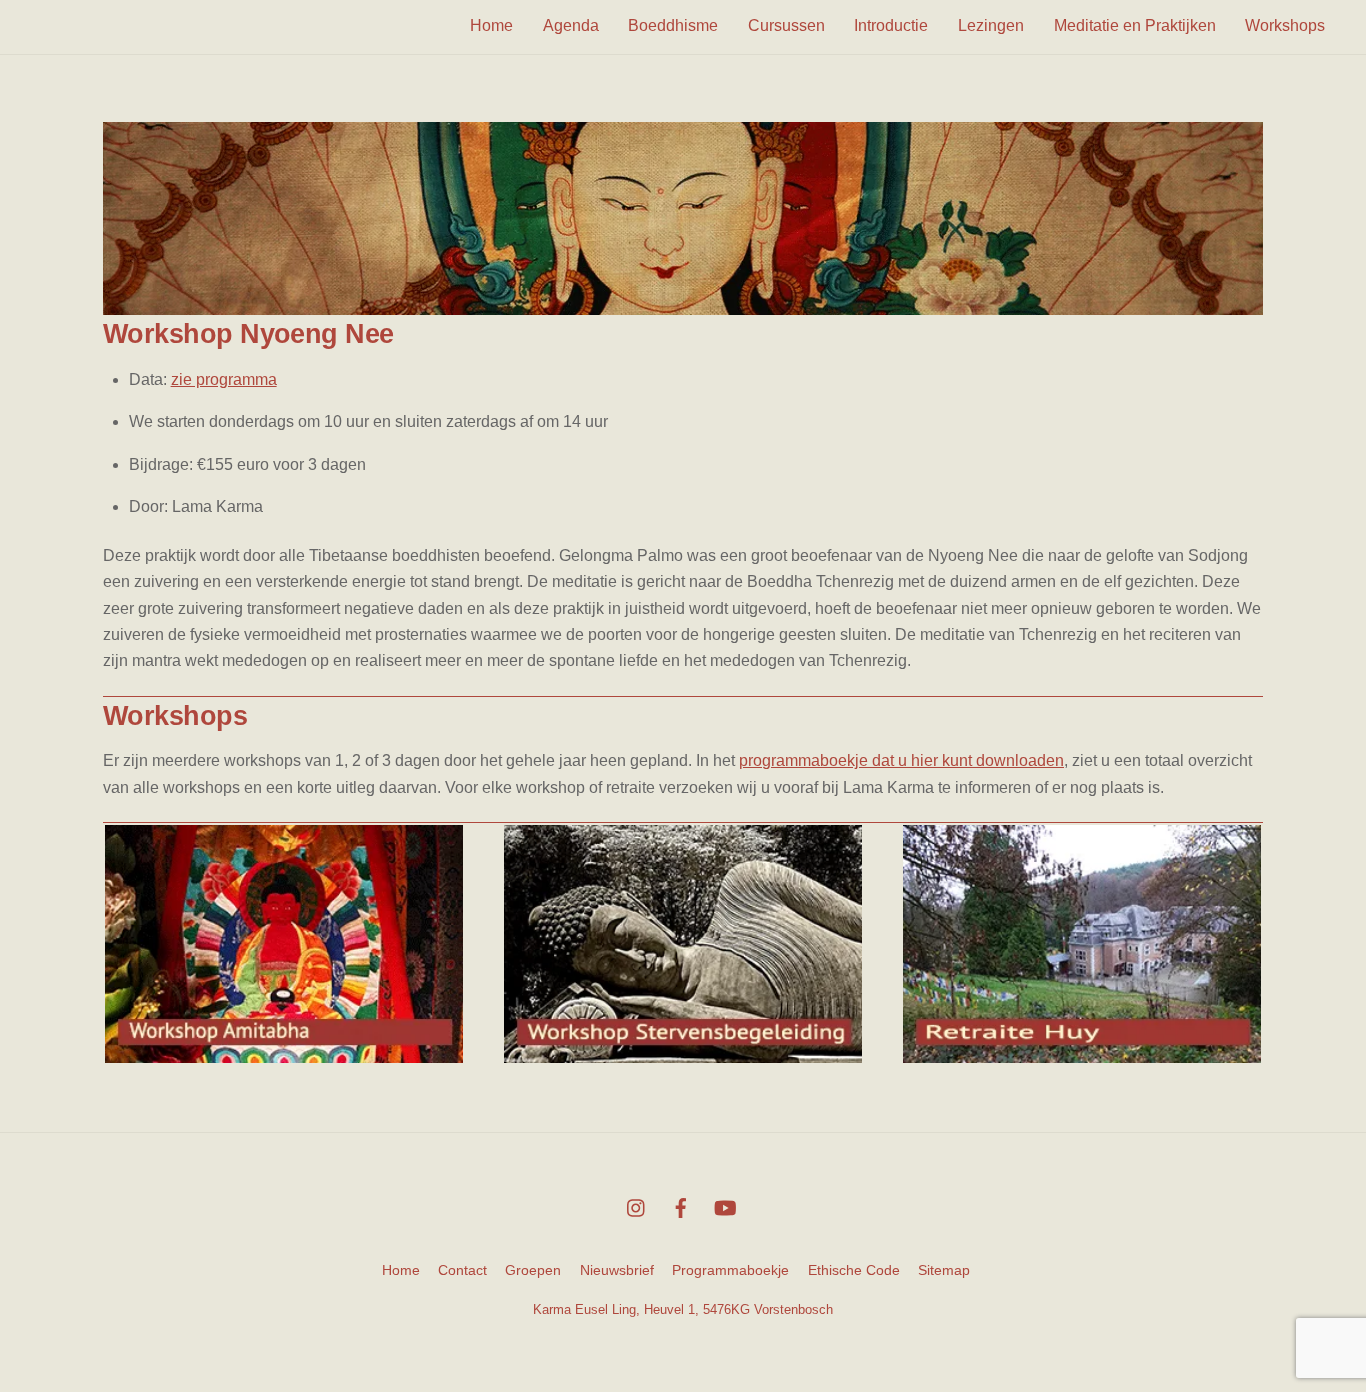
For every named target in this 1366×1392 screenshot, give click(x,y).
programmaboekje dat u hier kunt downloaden (901, 760)
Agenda (571, 25)
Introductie (891, 25)
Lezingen (991, 25)
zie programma (224, 379)
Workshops (1285, 25)
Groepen (533, 1270)
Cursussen (786, 25)
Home (491, 25)
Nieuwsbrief (617, 1270)
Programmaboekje (730, 1270)
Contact (462, 1270)
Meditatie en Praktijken (1135, 25)
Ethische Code (854, 1270)
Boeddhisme (673, 25)
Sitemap (944, 1270)
